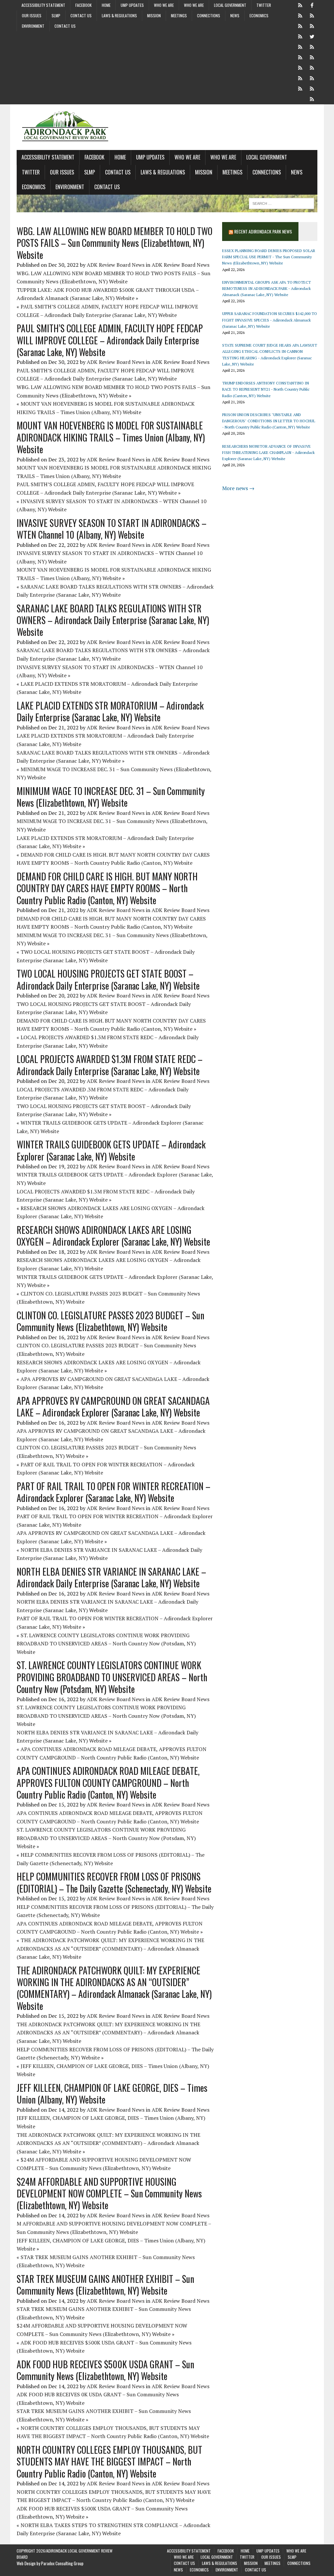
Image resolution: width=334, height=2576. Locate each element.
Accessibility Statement (43, 5)
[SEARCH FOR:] (281, 202)
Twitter (264, 5)
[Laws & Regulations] (312, 57)
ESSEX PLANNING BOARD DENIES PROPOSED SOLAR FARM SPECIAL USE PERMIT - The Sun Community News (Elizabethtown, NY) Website (269, 257)
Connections (209, 15)
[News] (312, 78)
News (235, 15)
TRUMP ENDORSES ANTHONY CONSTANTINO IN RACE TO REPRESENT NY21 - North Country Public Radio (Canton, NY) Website (266, 389)
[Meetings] (312, 67)
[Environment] (312, 88)
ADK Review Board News (116, 265)
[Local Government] (300, 36)
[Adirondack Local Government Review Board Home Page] (167, 127)
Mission (154, 15)
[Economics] (300, 88)
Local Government (230, 5)
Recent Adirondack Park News (263, 231)
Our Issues (32, 15)
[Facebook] (312, 5)
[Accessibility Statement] (300, 5)
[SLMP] (312, 46)
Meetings (179, 15)
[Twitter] (312, 36)
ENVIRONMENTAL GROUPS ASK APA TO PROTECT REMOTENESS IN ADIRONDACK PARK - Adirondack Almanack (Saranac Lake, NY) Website (266, 288)
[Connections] (300, 78)
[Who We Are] (300, 25)
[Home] (300, 15)
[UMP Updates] (312, 15)
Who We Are (164, 5)
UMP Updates (132, 5)
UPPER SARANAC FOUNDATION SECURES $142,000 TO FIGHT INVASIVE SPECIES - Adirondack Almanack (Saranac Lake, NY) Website (270, 320)
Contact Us (81, 15)
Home (106, 5)
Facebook (83, 5)
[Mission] (300, 67)
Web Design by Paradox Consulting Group (50, 2563)
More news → (238, 488)
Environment (33, 26)
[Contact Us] (300, 57)
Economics (259, 15)
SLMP (56, 15)
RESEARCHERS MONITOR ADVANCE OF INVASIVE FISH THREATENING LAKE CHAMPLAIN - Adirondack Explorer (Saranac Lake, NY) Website (268, 452)
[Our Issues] (300, 46)
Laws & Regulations (119, 15)
